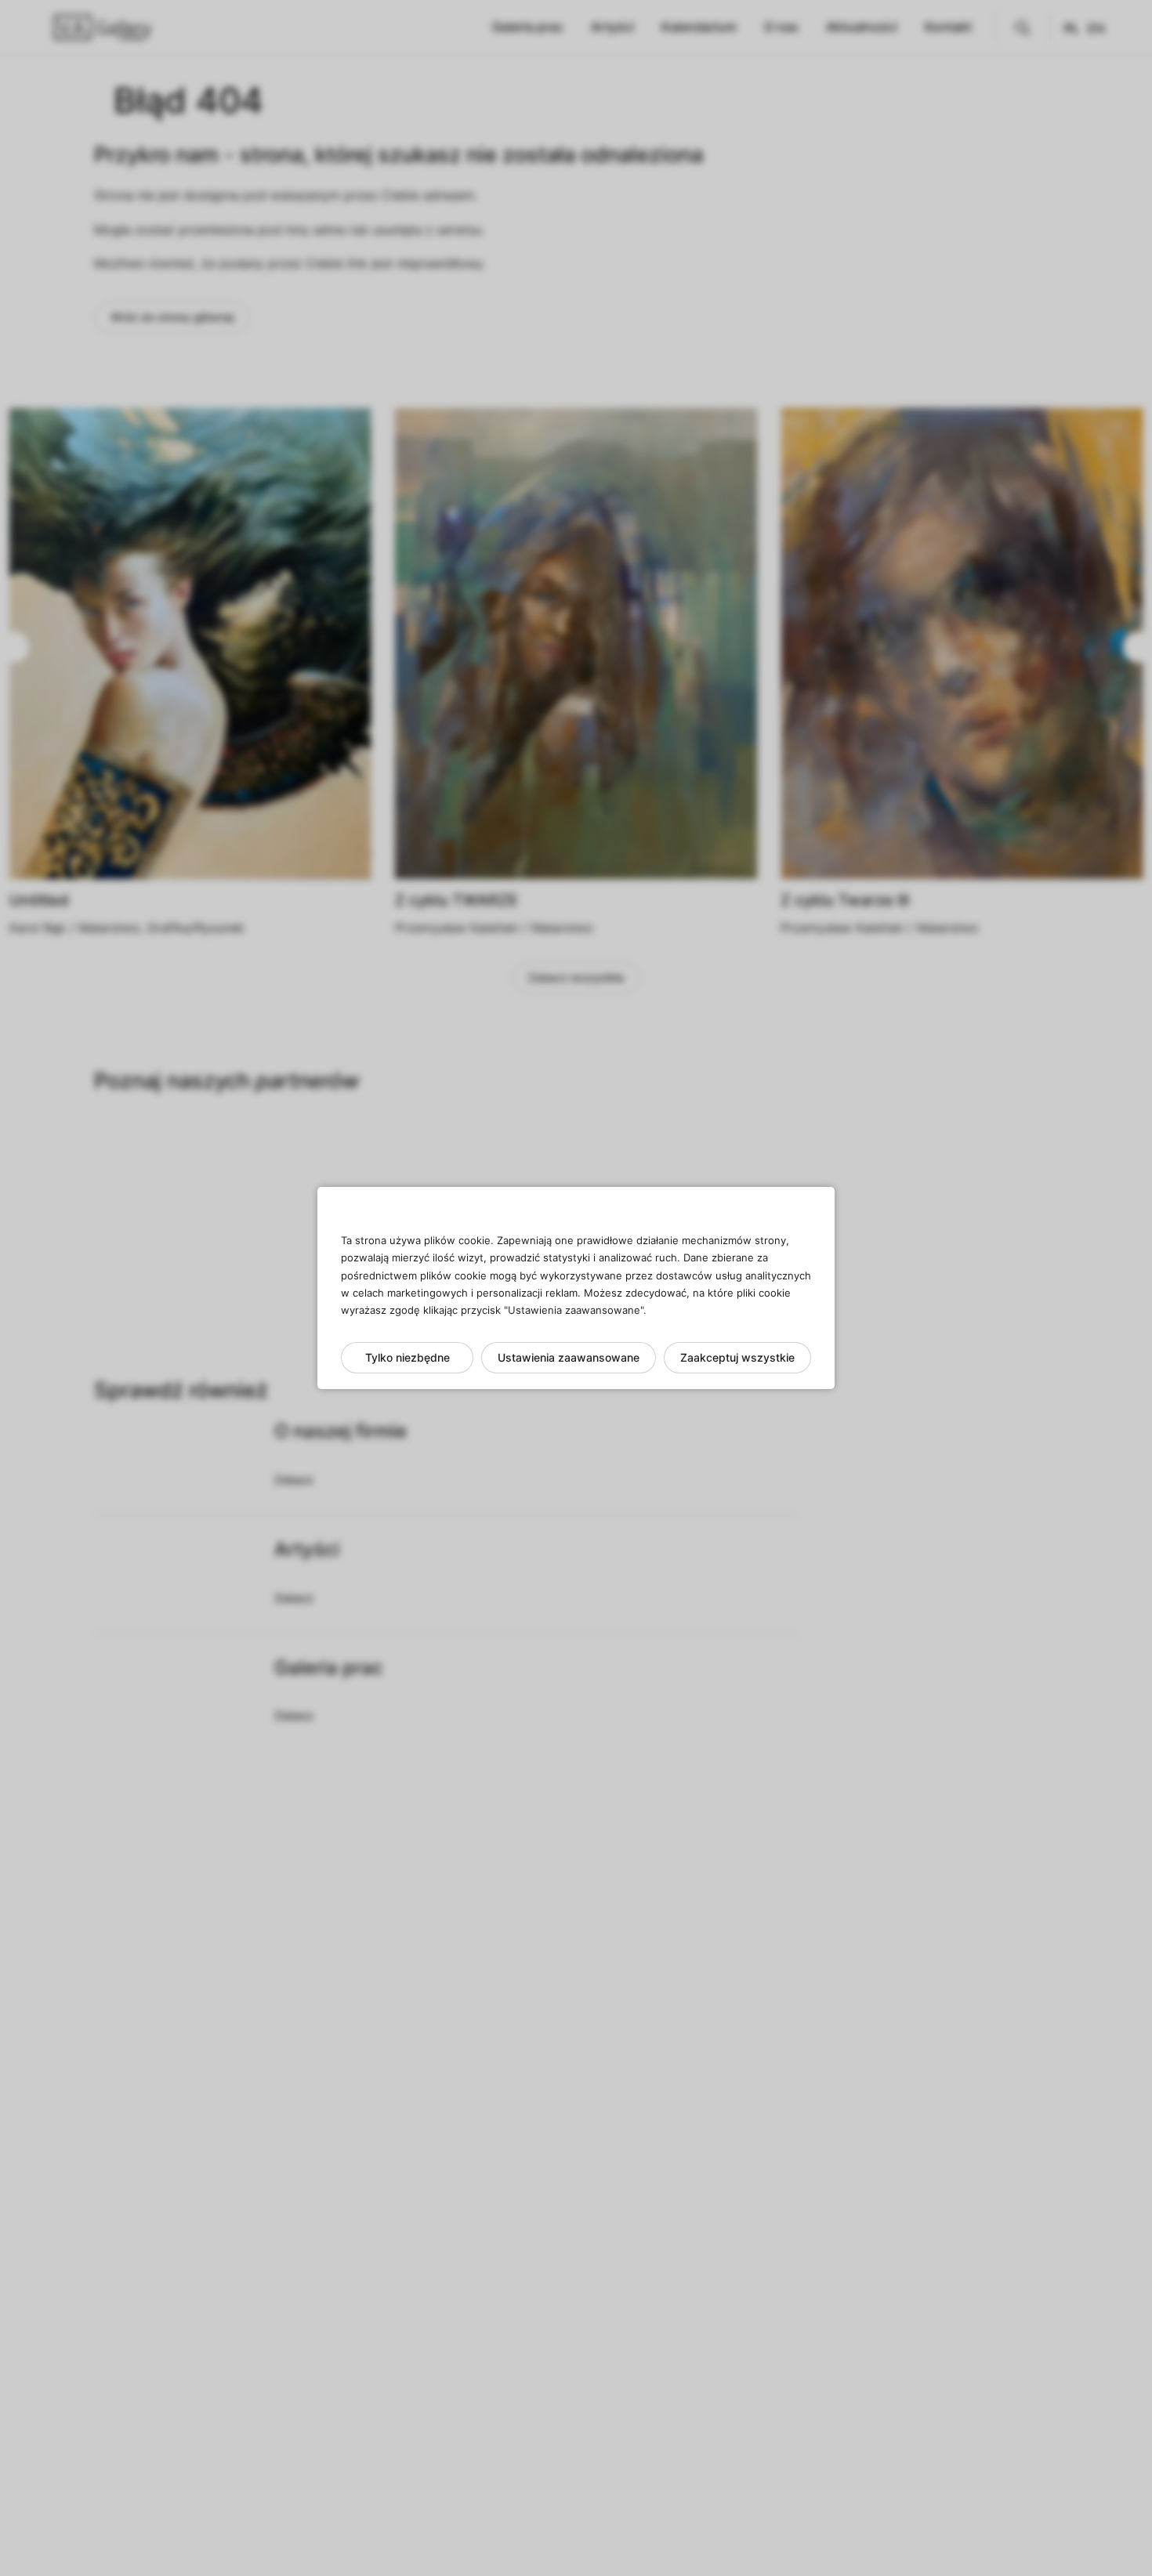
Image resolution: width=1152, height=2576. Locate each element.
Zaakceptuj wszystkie (737, 1357)
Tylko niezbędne (408, 1357)
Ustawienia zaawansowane (569, 1357)
